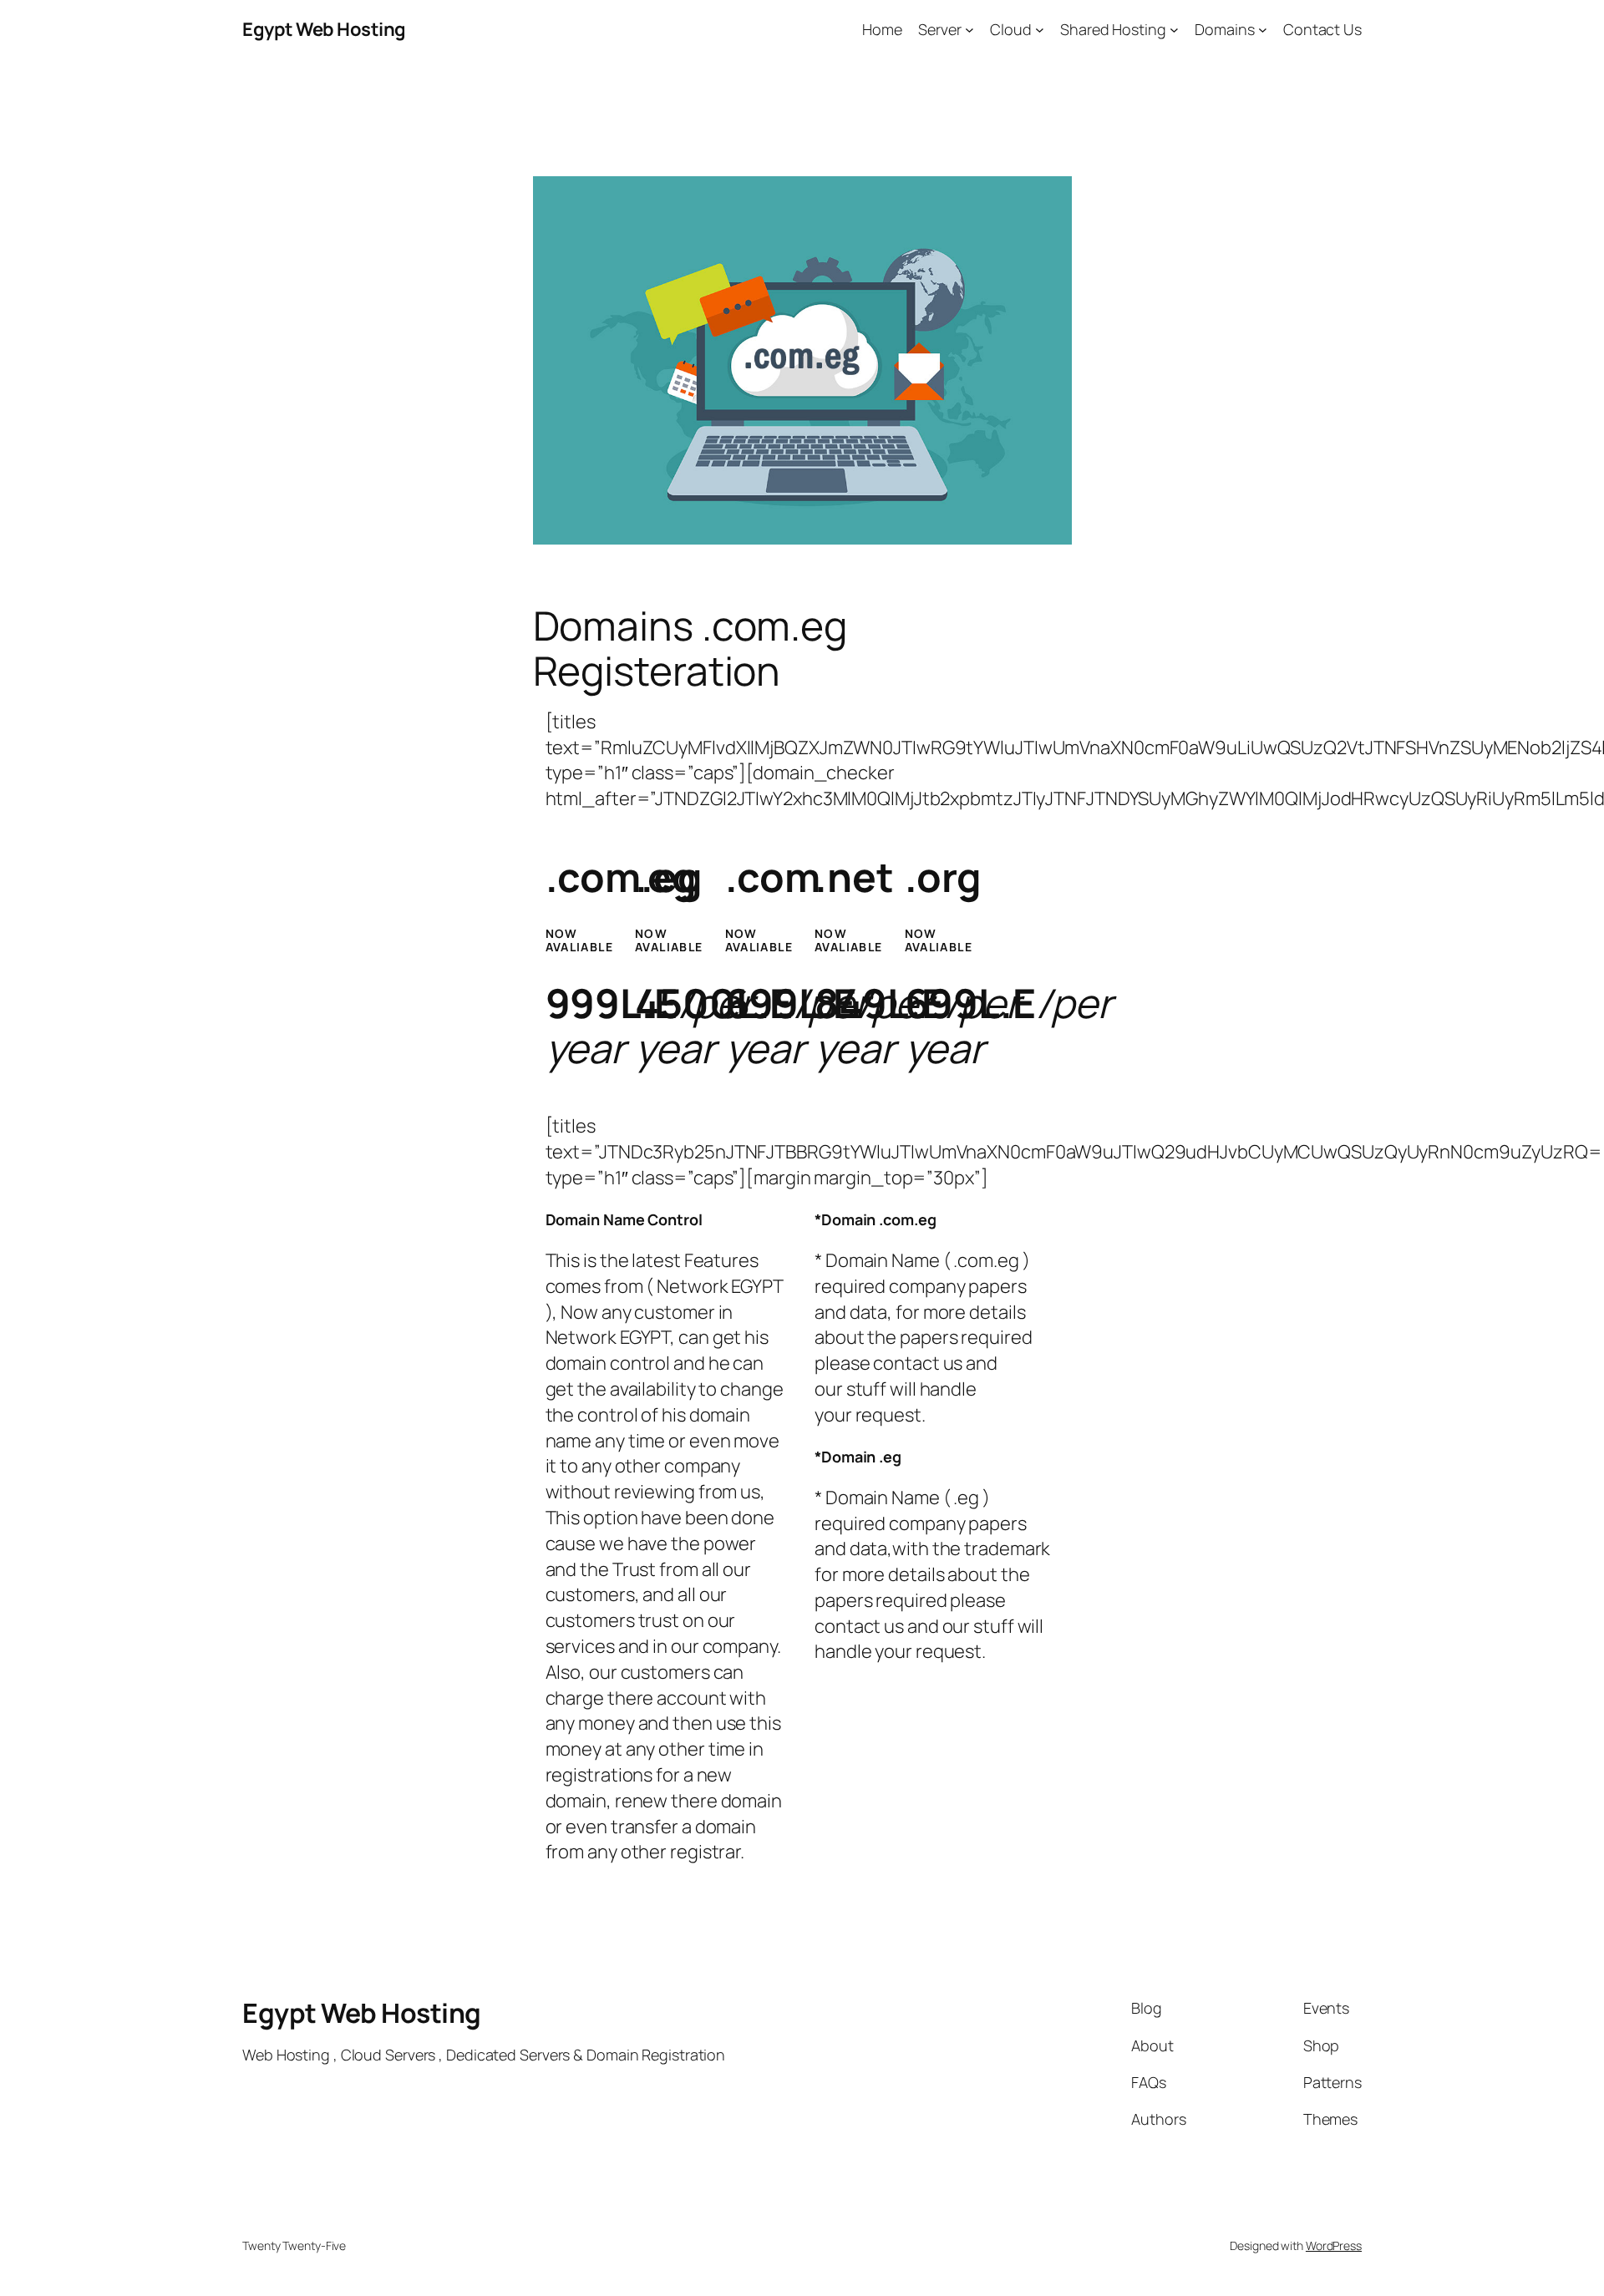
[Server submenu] (970, 30)
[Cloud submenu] (1040, 30)
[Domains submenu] (1263, 30)
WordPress (1334, 2245)
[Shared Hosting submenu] (1174, 30)
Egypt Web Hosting (324, 29)
